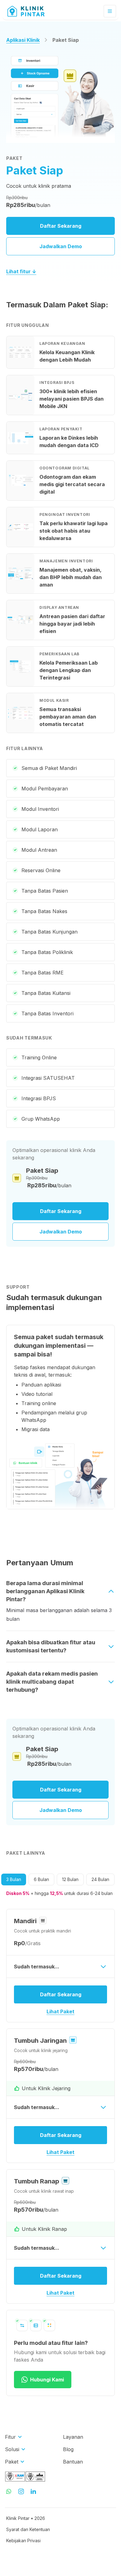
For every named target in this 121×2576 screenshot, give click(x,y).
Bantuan (73, 2462)
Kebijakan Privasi (23, 2541)
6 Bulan (41, 1879)
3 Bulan (14, 1879)
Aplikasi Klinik (23, 40)
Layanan (73, 2437)
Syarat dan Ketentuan (28, 2529)
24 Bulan (100, 1879)
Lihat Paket (60, 2011)
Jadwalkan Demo (61, 246)
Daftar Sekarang (61, 226)
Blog (68, 2449)
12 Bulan (70, 1879)
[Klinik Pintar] (31, 11)
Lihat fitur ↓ (21, 271)
